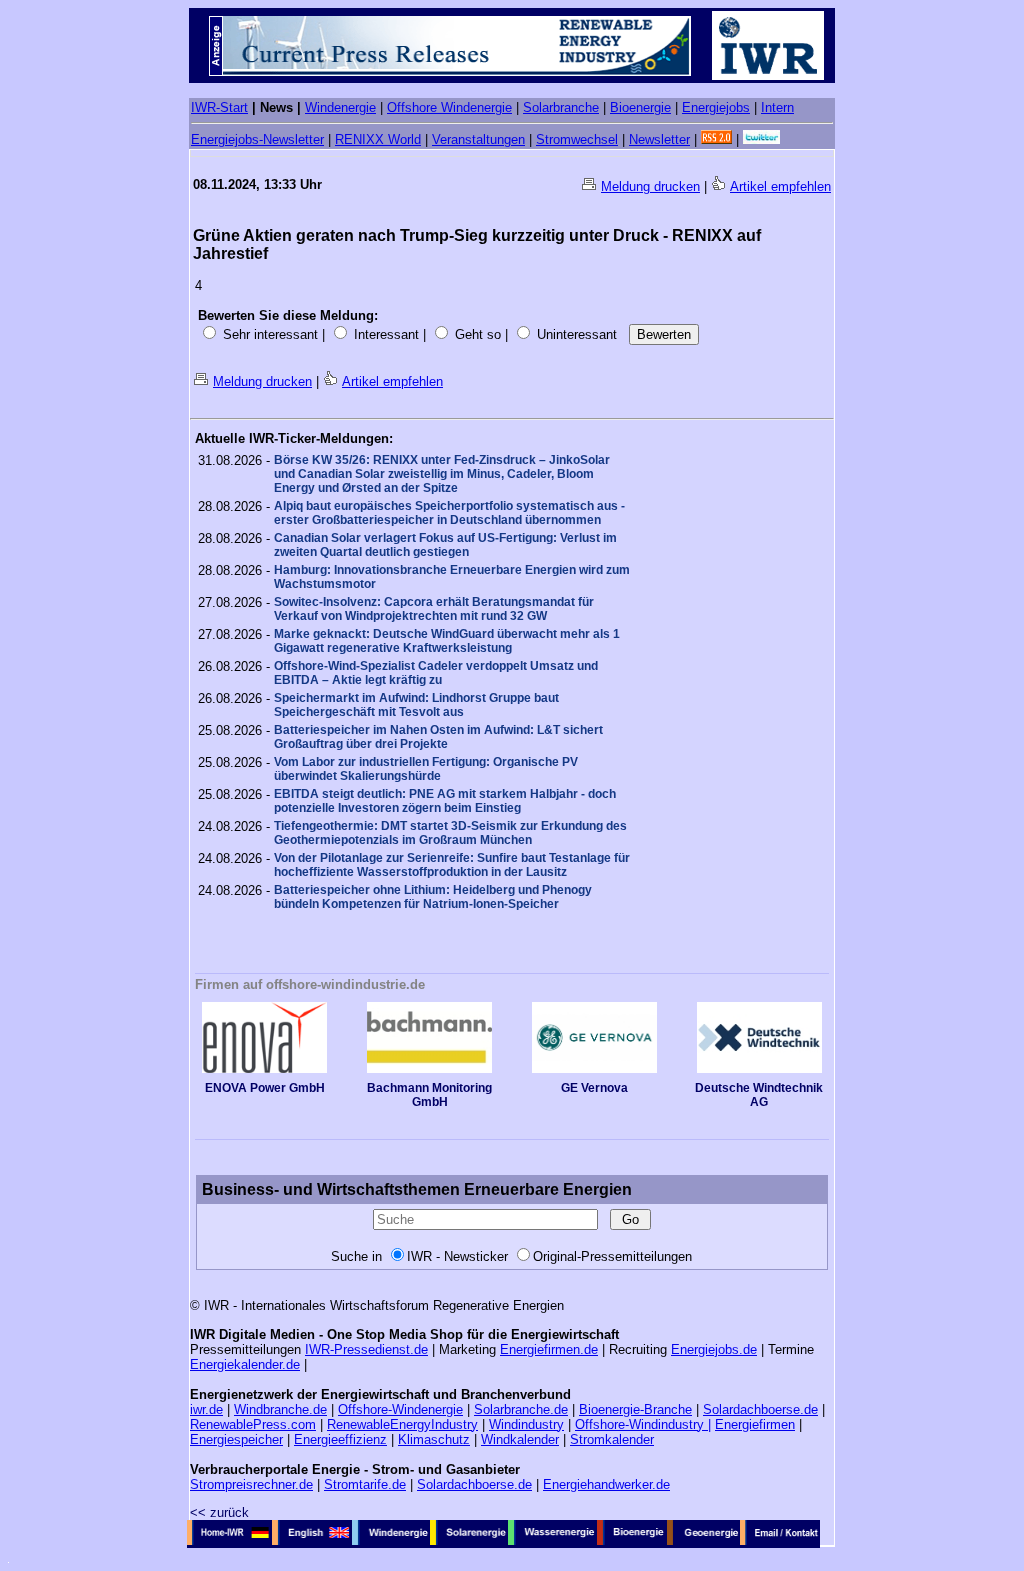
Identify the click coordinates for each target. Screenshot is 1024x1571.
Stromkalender (612, 1439)
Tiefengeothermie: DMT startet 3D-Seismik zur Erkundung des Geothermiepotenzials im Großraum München (450, 833)
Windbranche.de (280, 1409)
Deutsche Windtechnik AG (759, 1095)
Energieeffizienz (340, 1439)
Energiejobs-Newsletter (257, 139)
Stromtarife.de (365, 1484)
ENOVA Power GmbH (265, 1088)
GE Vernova (594, 1088)
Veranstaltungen (478, 139)
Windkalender (520, 1439)
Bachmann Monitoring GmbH (429, 1095)
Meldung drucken (650, 186)
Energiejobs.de (714, 1349)
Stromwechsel (577, 139)
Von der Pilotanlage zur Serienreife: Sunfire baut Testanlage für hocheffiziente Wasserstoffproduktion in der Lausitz (452, 865)
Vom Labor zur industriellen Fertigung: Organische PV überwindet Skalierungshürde (426, 769)
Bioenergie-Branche (635, 1409)
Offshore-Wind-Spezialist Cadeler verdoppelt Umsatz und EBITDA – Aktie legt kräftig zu (436, 673)
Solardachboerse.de (760, 1409)
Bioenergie (640, 107)
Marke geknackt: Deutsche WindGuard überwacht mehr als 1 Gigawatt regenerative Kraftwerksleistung (447, 641)
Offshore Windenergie (449, 107)
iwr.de (206, 1409)
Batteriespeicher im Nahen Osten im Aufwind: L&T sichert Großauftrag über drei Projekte (438, 737)
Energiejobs (716, 107)
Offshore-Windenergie (400, 1409)
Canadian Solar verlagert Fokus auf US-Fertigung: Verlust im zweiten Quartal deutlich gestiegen (445, 545)
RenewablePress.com (253, 1424)
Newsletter (659, 139)
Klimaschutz (434, 1439)
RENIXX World (378, 139)
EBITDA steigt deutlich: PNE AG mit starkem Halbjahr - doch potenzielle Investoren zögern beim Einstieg (445, 801)
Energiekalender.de (245, 1364)
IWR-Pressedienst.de (366, 1349)
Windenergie (340, 107)
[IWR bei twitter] (761, 139)
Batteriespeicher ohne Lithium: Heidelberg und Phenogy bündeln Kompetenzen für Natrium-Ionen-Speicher (433, 897)
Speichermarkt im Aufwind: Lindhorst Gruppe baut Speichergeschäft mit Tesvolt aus (416, 705)
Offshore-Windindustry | (643, 1424)
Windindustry (526, 1424)
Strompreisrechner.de (251, 1484)
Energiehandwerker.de (606, 1484)
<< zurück (219, 1512)
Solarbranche (561, 107)
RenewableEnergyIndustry (402, 1424)
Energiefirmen (755, 1424)
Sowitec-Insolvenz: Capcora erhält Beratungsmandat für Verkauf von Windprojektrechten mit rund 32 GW (434, 609)
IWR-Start (219, 107)
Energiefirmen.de (549, 1349)
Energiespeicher (236, 1439)
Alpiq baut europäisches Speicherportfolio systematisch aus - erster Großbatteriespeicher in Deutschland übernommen (449, 513)
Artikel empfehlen (780, 186)
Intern (777, 107)
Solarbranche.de (521, 1409)
